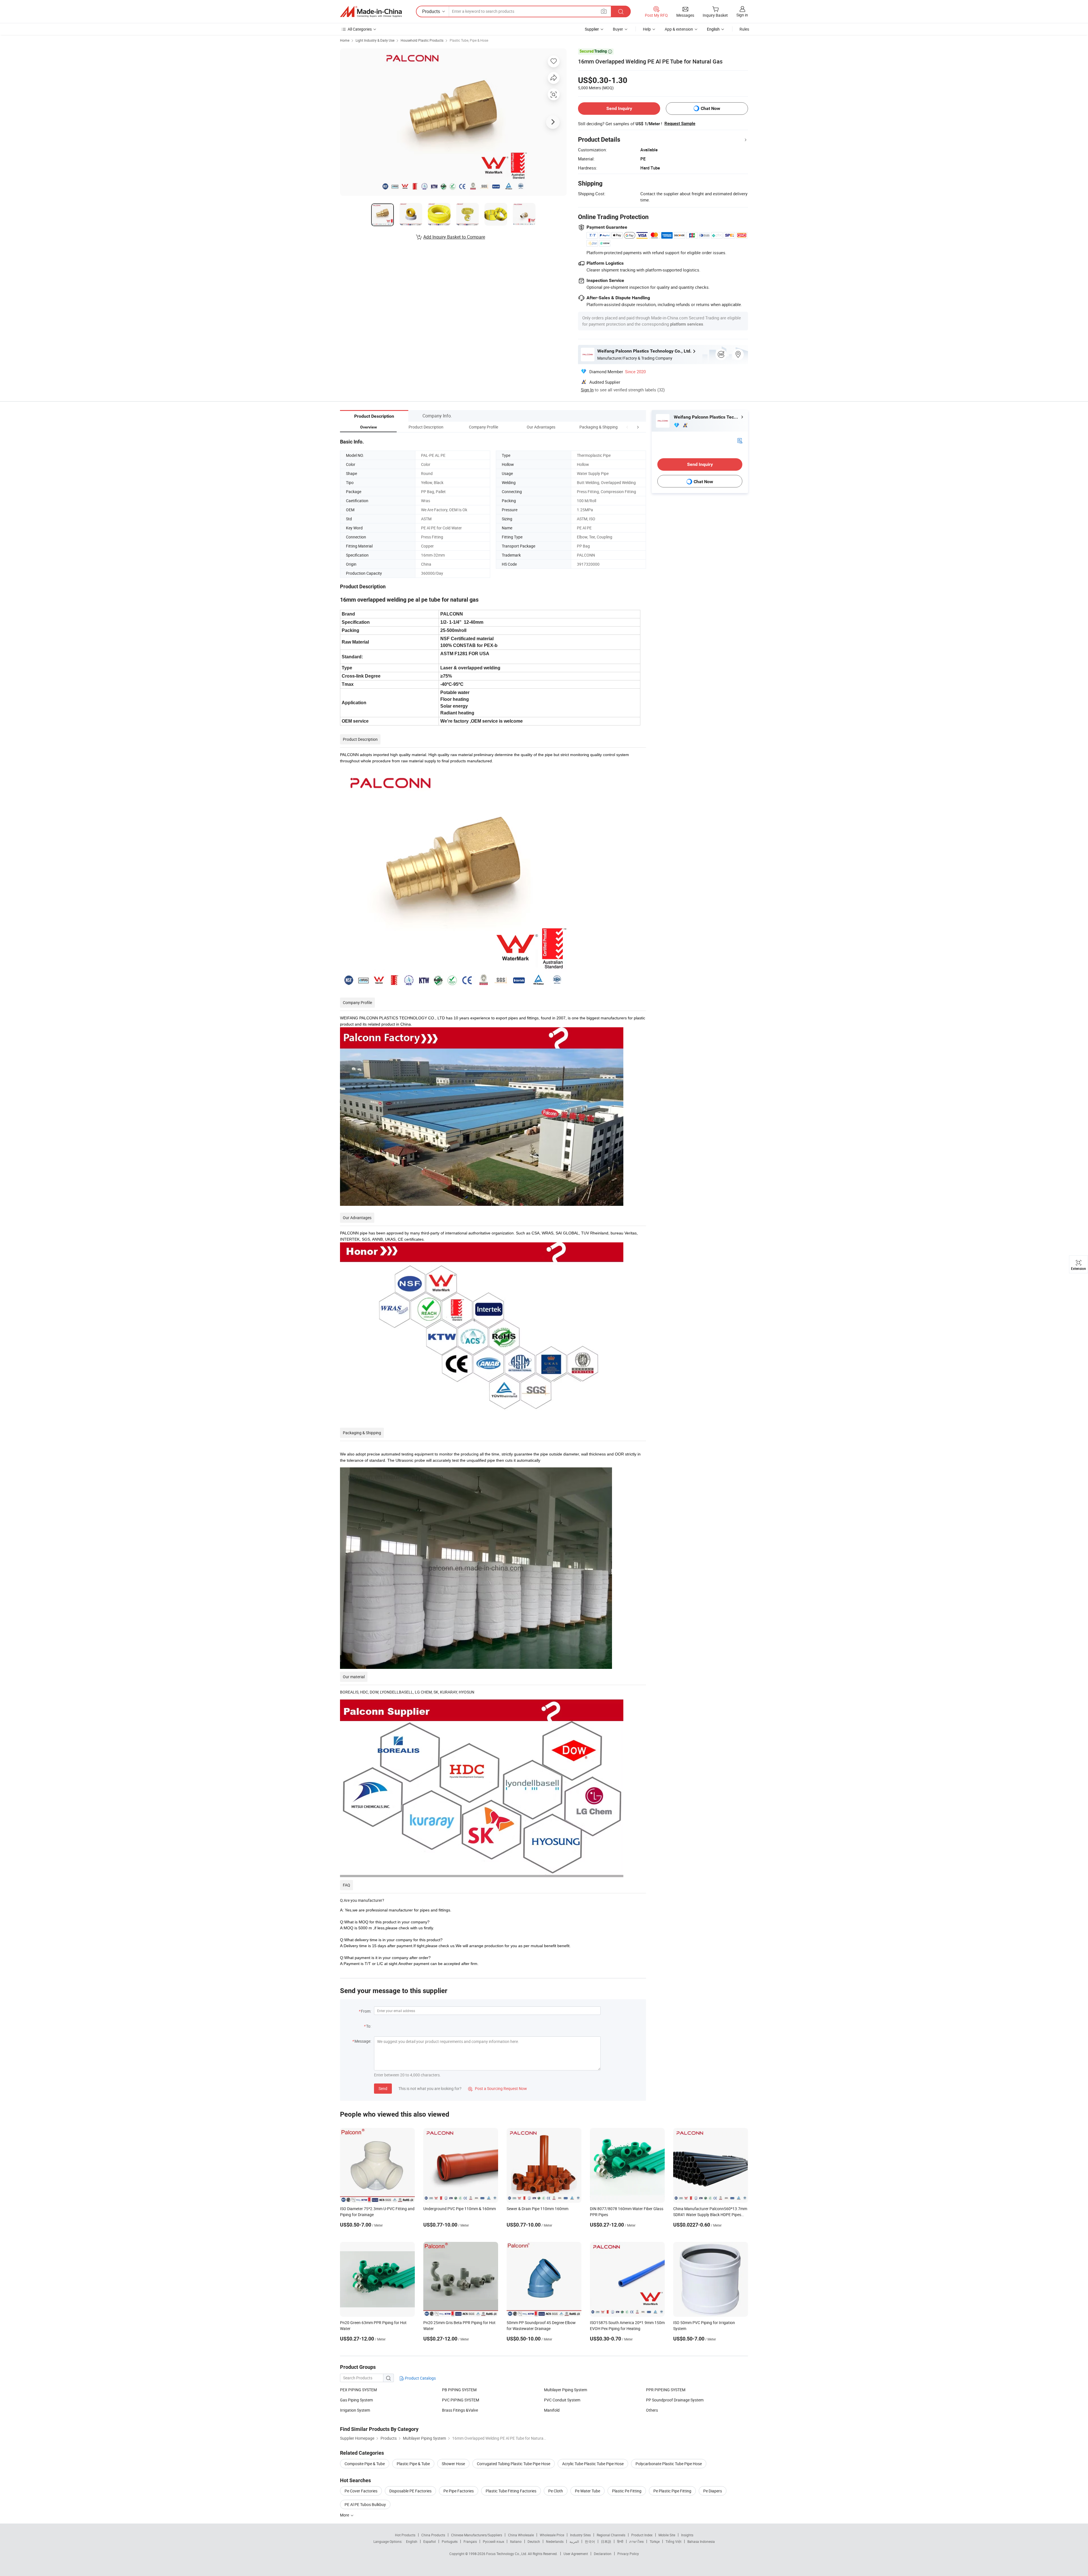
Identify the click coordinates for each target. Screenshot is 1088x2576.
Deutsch (534, 2541)
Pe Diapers (713, 2491)
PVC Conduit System (562, 2400)
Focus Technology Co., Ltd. (507, 2554)
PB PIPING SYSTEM (459, 2390)
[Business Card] (740, 440)
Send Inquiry (619, 108)
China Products (433, 2535)
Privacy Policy (628, 2554)
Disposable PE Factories (410, 2491)
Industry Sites (580, 2535)
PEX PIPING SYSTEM (358, 2390)
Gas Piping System (356, 2400)
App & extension (679, 29)
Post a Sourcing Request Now (498, 2088)
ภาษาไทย (637, 2541)
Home (345, 40)
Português (450, 2541)
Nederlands (555, 2541)
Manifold (552, 2410)
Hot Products (405, 2535)
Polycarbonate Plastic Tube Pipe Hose (669, 2464)
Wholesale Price (552, 2535)
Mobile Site (667, 2535)
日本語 (606, 2541)
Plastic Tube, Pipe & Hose (469, 40)
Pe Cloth (556, 2491)
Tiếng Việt (673, 2541)
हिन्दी (620, 2541)
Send (383, 2088)
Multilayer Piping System (566, 2390)
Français (470, 2541)
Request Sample (680, 124)
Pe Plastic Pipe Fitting (672, 2491)
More (345, 2515)
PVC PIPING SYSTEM (461, 2400)
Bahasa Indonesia (701, 2541)
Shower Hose (453, 2464)
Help (647, 29)
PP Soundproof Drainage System (675, 2400)
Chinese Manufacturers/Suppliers (477, 2535)
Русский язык (493, 2541)
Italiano (516, 2541)
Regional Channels (611, 2535)
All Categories (360, 29)
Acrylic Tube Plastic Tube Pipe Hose (593, 2464)
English (412, 2541)
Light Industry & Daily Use (375, 40)
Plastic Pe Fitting (627, 2491)
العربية (574, 2541)
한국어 (590, 2541)
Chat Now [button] (710, 108)
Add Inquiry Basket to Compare (454, 237)
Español (430, 2541)
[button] (627, 427)
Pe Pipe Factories (459, 2491)
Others (652, 2410)
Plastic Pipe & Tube (413, 2464)
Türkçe (655, 2541)
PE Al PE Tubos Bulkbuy (365, 2504)
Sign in (742, 15)
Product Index (642, 2535)
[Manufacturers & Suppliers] (371, 12)
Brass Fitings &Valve (460, 2410)
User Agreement (576, 2554)
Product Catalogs (420, 2378)
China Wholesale (521, 2535)
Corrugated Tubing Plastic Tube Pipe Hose (514, 2464)
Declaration (603, 2554)
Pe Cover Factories (361, 2491)
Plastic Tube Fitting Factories (511, 2491)
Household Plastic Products (422, 40)
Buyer (618, 29)
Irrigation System (355, 2410)
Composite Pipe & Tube (365, 2464)
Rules (744, 29)
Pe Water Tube (587, 2491)
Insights (687, 2535)
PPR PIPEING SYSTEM (666, 2390)
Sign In (587, 390)
